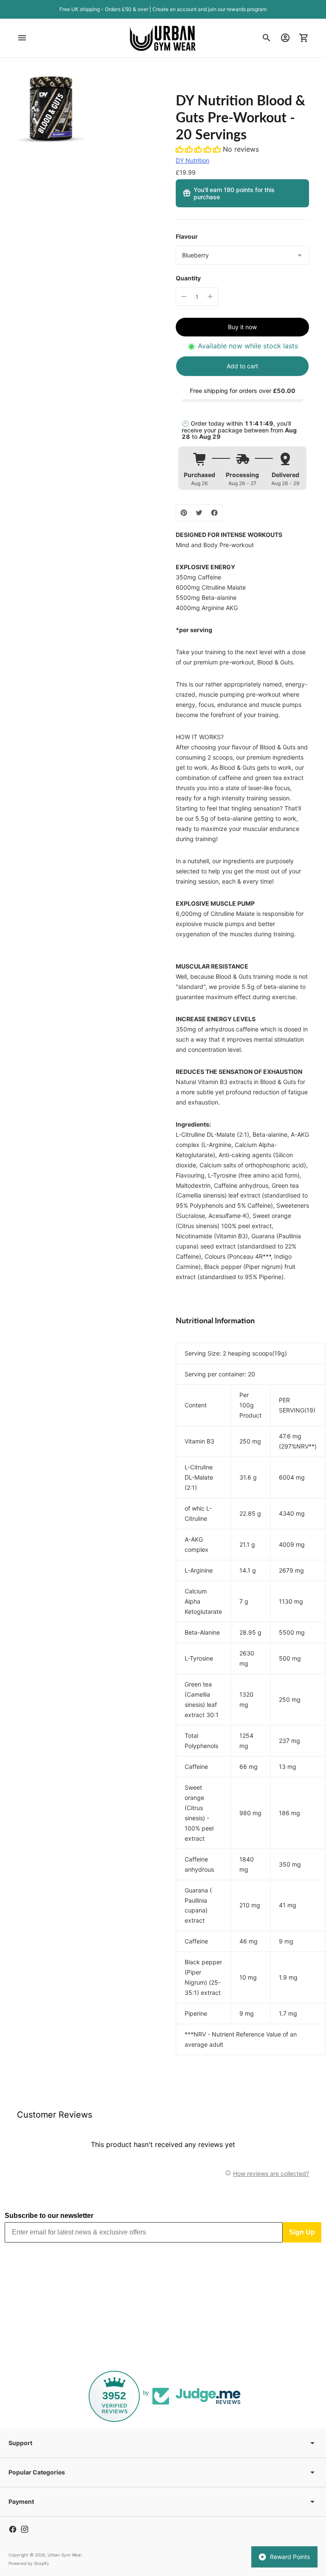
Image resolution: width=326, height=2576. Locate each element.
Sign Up (302, 2232)
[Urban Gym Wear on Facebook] (13, 2529)
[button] (199, 149)
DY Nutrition (193, 160)
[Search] (267, 38)
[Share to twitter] (199, 513)
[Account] (285, 38)
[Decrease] (184, 297)
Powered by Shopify (29, 2563)
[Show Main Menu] (22, 38)
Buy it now (242, 327)
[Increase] (210, 297)
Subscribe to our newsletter (49, 2216)
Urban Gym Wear (65, 2555)
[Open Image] (51, 109)
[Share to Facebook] (214, 513)
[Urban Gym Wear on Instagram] (25, 2529)
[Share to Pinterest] (184, 513)
